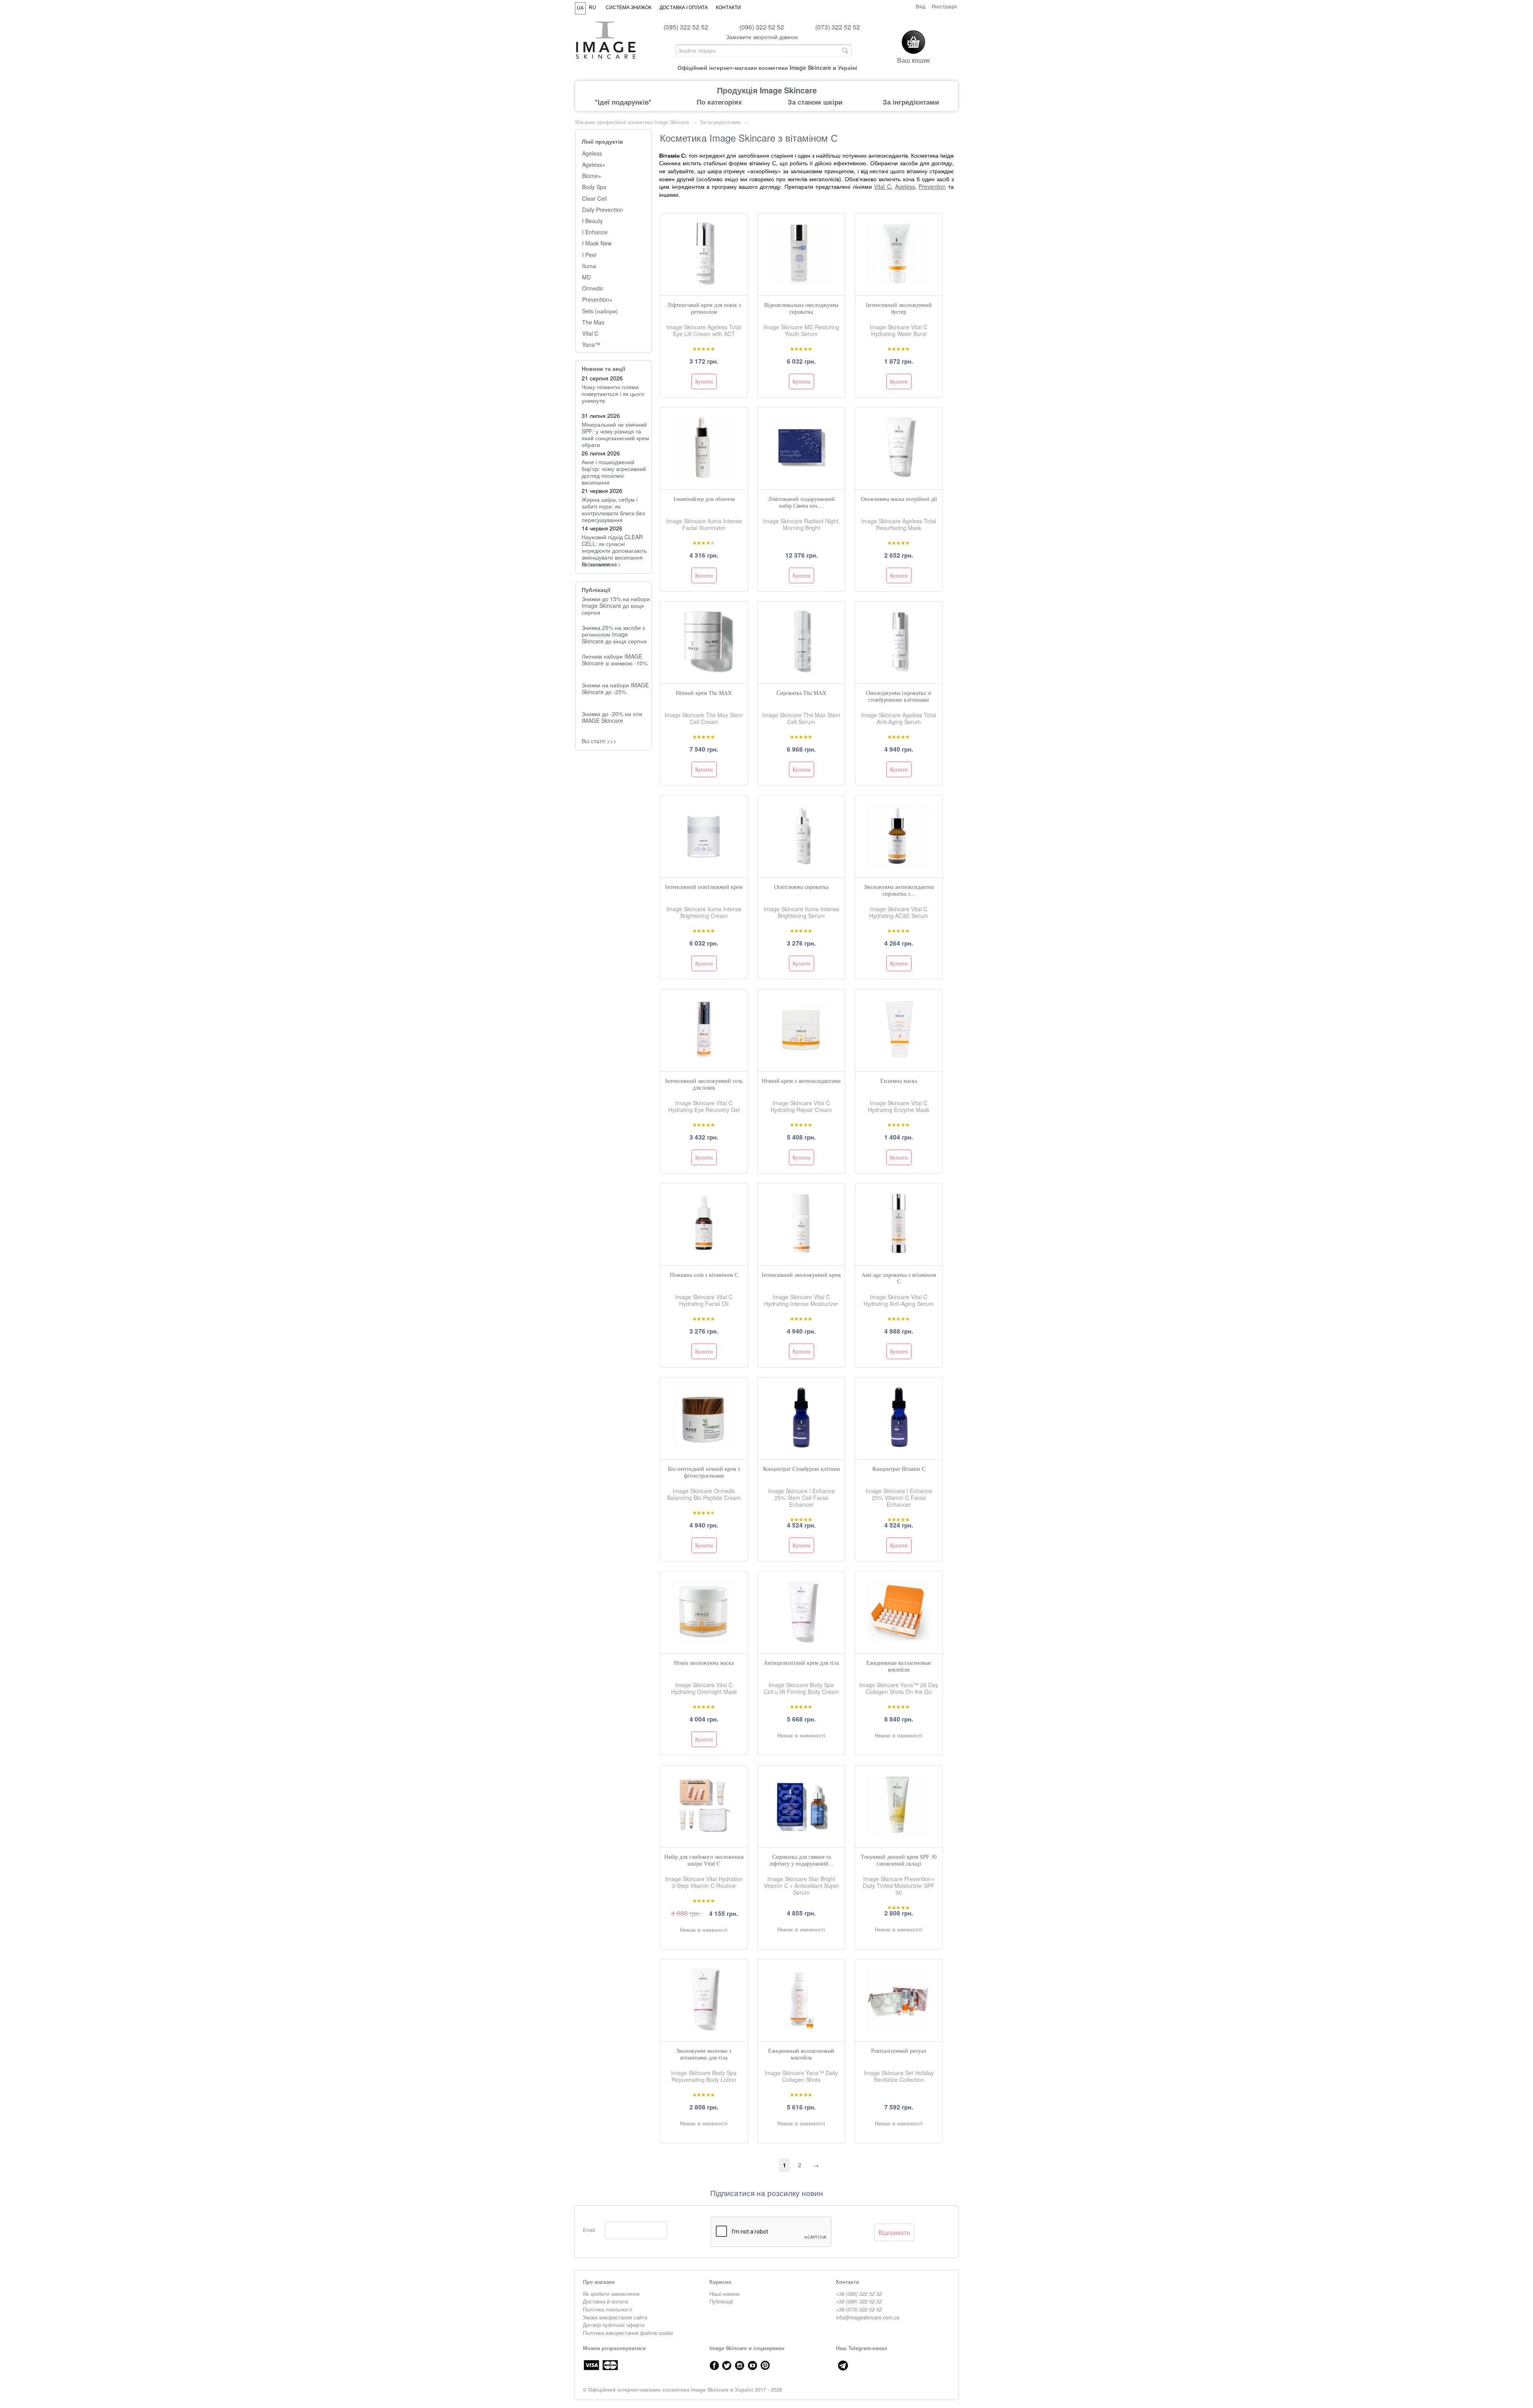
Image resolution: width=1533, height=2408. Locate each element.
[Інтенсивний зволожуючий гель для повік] (704, 1059)
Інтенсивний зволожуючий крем (801, 1275)
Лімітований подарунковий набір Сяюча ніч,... (801, 502)
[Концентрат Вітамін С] (899, 1447)
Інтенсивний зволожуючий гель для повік (704, 1084)
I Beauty (592, 221)
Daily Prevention (603, 210)
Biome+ (592, 176)
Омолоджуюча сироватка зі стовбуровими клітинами (899, 696)
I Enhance (595, 232)
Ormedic (593, 288)
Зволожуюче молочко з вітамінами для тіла (704, 2054)
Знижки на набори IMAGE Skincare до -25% (615, 688)
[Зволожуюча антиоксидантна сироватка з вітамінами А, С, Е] (899, 865)
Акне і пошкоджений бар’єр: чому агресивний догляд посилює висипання (614, 472)
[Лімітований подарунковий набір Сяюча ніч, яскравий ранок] (801, 477)
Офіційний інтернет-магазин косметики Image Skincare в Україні (671, 2390)
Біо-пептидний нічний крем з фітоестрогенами (704, 1472)
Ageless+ (594, 165)
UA (580, 8)
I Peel (589, 255)
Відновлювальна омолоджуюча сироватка (801, 308)
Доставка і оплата (684, 8)
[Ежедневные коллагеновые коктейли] (899, 1641)
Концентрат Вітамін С (899, 1469)
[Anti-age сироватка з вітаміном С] (899, 1253)
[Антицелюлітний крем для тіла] (801, 1641)
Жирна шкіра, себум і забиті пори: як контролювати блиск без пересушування (613, 509)
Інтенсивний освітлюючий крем (704, 887)
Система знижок (629, 8)
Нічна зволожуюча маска (704, 1663)
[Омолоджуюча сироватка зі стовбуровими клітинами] (899, 671)
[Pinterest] (765, 2365)
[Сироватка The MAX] (801, 671)
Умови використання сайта (615, 2317)
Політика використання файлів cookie (628, 2333)
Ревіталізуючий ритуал (899, 2051)
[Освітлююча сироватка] (801, 865)
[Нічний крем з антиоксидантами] (801, 1059)
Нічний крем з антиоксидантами (801, 1081)
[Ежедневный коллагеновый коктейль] (801, 2029)
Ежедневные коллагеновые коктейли (899, 1666)
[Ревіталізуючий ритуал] (899, 2029)
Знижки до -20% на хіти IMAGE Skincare (612, 717)
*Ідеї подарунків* (623, 102)
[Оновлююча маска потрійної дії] (899, 477)
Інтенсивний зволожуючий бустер (899, 308)
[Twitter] (727, 2365)
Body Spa (594, 187)
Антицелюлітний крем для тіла (801, 1663)
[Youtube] (753, 2365)
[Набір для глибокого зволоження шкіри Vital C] (704, 1835)
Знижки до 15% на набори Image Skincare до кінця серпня (616, 605)
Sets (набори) (600, 311)
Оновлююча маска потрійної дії (899, 499)
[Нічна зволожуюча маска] (704, 1641)
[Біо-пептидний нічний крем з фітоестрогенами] (704, 1447)
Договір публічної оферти (614, 2325)
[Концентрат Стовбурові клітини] (801, 1447)
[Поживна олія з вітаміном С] (704, 1253)
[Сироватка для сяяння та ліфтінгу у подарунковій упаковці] (801, 1835)
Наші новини (724, 2294)
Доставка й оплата (605, 2301)
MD (586, 277)
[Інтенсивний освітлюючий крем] (704, 865)
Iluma (589, 266)
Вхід (921, 6)
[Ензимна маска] (899, 1059)
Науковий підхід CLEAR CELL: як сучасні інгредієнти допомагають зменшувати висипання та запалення (614, 550)
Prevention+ (597, 300)
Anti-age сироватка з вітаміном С (899, 1278)
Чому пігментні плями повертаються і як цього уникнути (613, 394)
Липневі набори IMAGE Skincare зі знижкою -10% (615, 660)
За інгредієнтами (911, 102)
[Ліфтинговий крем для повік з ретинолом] (704, 283)
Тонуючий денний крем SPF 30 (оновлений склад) (899, 1860)
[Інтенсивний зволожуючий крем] (801, 1253)
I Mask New (597, 243)
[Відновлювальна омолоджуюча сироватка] (801, 283)
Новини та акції (603, 368)
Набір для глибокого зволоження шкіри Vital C (704, 1860)
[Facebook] (714, 2365)
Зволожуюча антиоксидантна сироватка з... (899, 890)
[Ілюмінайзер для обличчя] (704, 477)
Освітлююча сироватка (801, 887)
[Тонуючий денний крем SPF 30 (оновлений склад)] (899, 1835)
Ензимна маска (899, 1081)
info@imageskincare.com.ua (868, 2317)
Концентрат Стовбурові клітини (801, 1469)
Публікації (596, 590)
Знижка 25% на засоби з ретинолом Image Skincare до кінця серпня (614, 634)
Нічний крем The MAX (704, 693)
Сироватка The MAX (801, 693)
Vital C (590, 333)
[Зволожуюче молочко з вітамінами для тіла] (704, 2029)
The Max (593, 322)
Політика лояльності (608, 2309)
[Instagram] (740, 2365)
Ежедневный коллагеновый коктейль (801, 2054)
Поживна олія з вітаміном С (704, 1275)
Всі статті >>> (599, 741)
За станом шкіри (815, 102)
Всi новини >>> (601, 564)
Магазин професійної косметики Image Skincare (632, 122)
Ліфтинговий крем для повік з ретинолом (704, 308)
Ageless (592, 153)
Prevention (932, 186)
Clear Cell (594, 199)
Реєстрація (944, 6)
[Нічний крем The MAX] (704, 671)
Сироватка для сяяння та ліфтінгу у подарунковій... (801, 1860)
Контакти (728, 8)
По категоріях (719, 102)
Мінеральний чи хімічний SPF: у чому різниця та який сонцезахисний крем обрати (615, 434)
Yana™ (591, 345)
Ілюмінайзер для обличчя (704, 499)
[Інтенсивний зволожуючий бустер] (899, 283)
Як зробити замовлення (611, 2294)
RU (592, 8)
